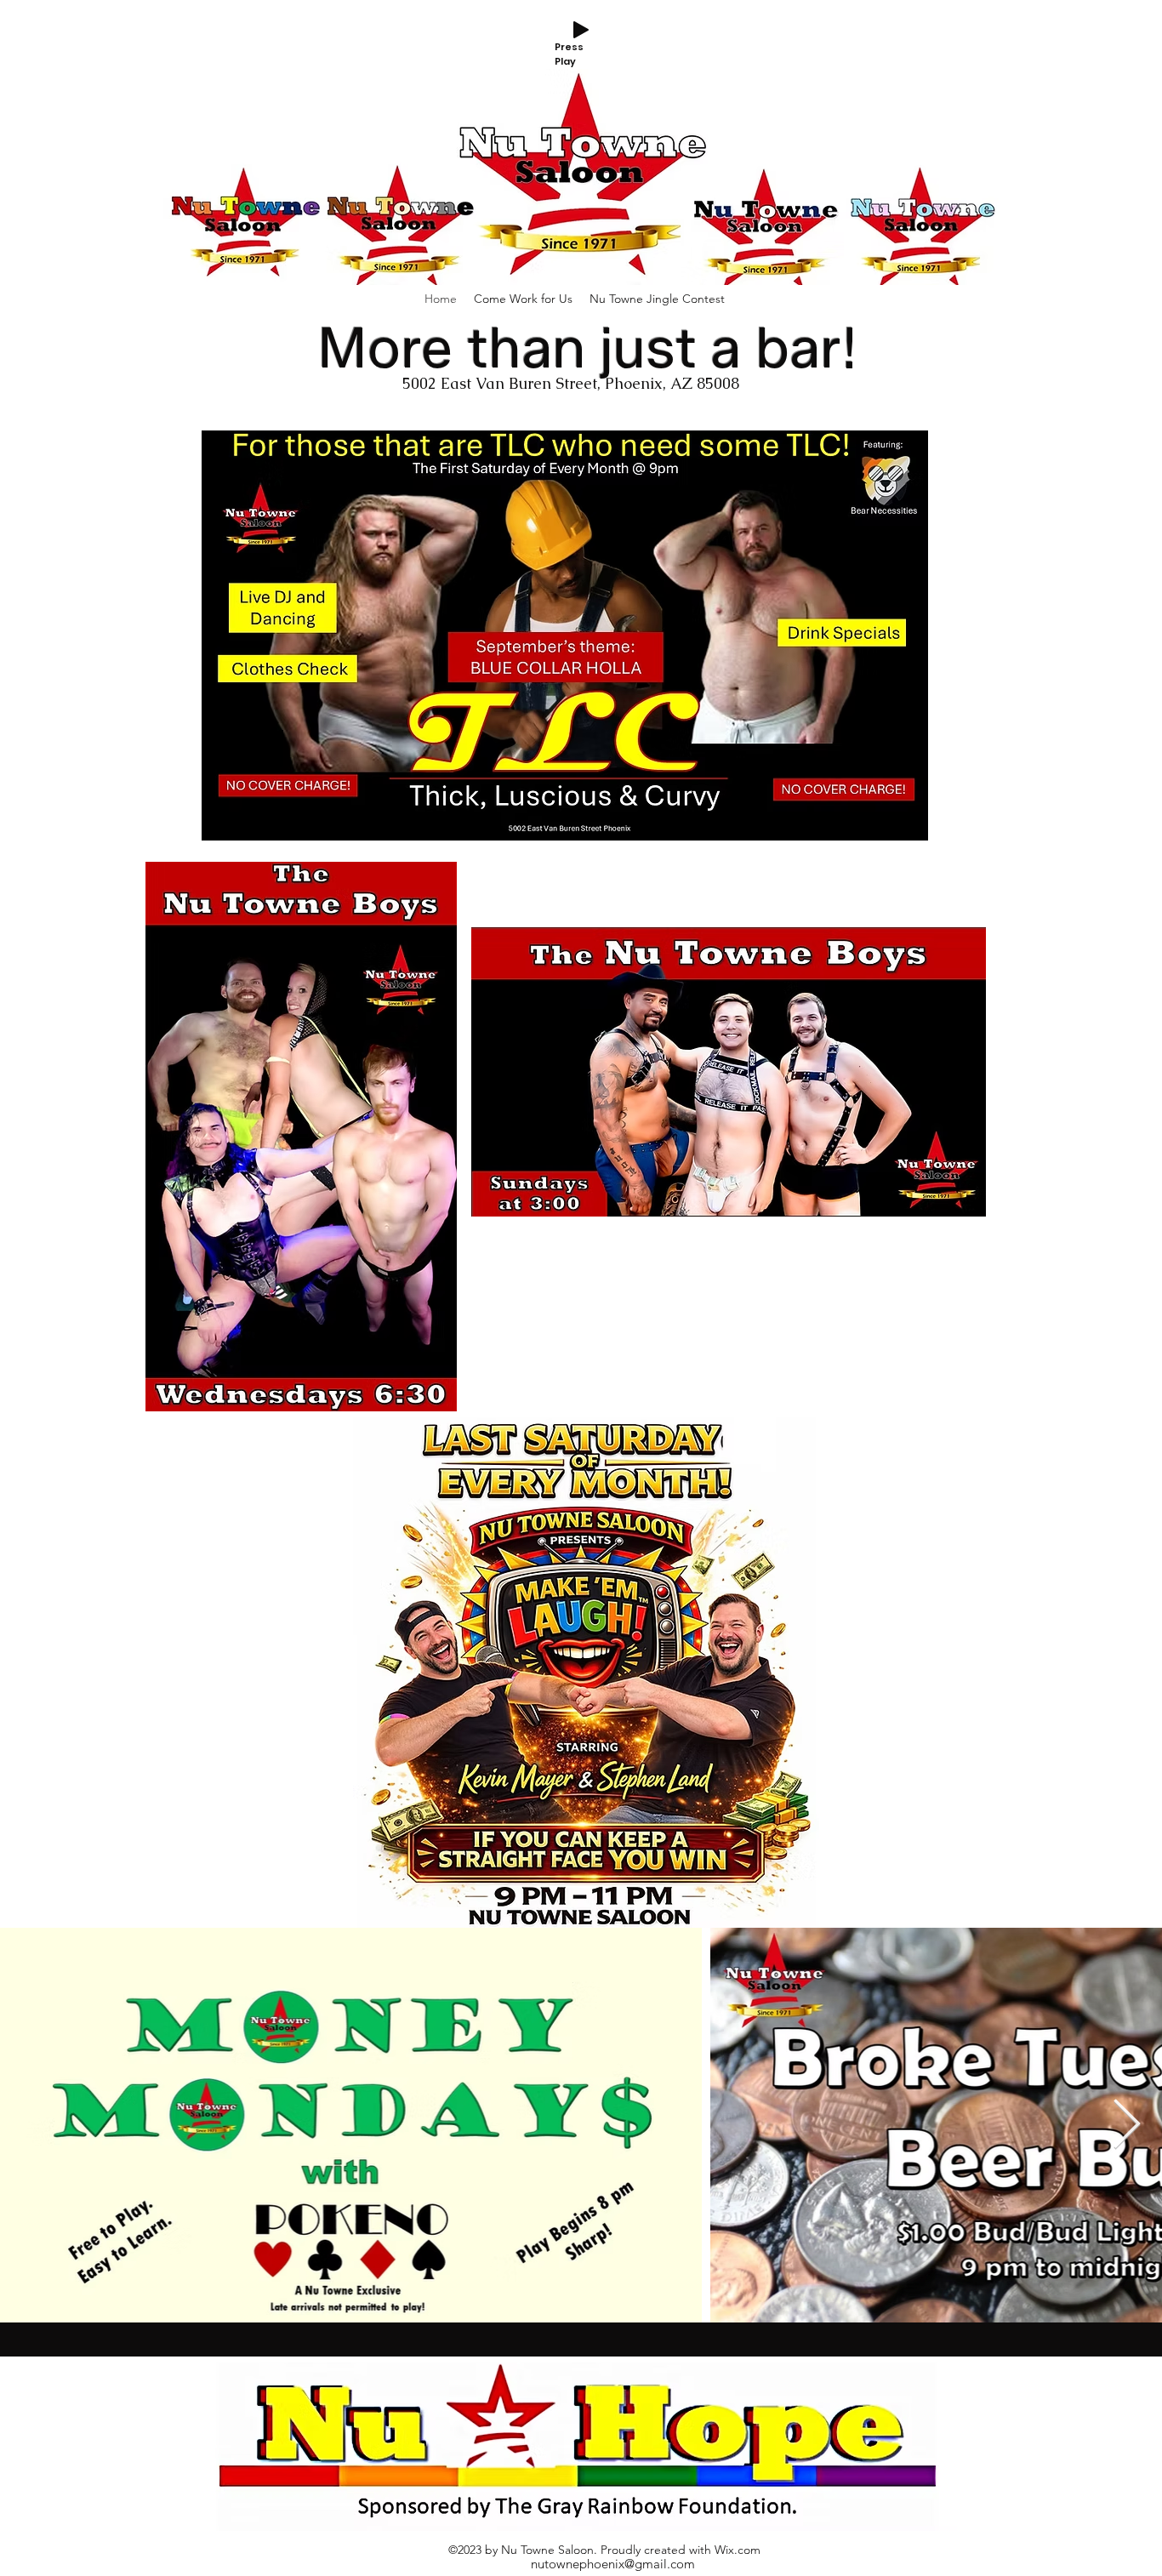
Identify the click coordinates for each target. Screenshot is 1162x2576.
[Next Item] (1127, 2126)
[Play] (581, 30)
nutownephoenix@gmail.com (613, 2564)
